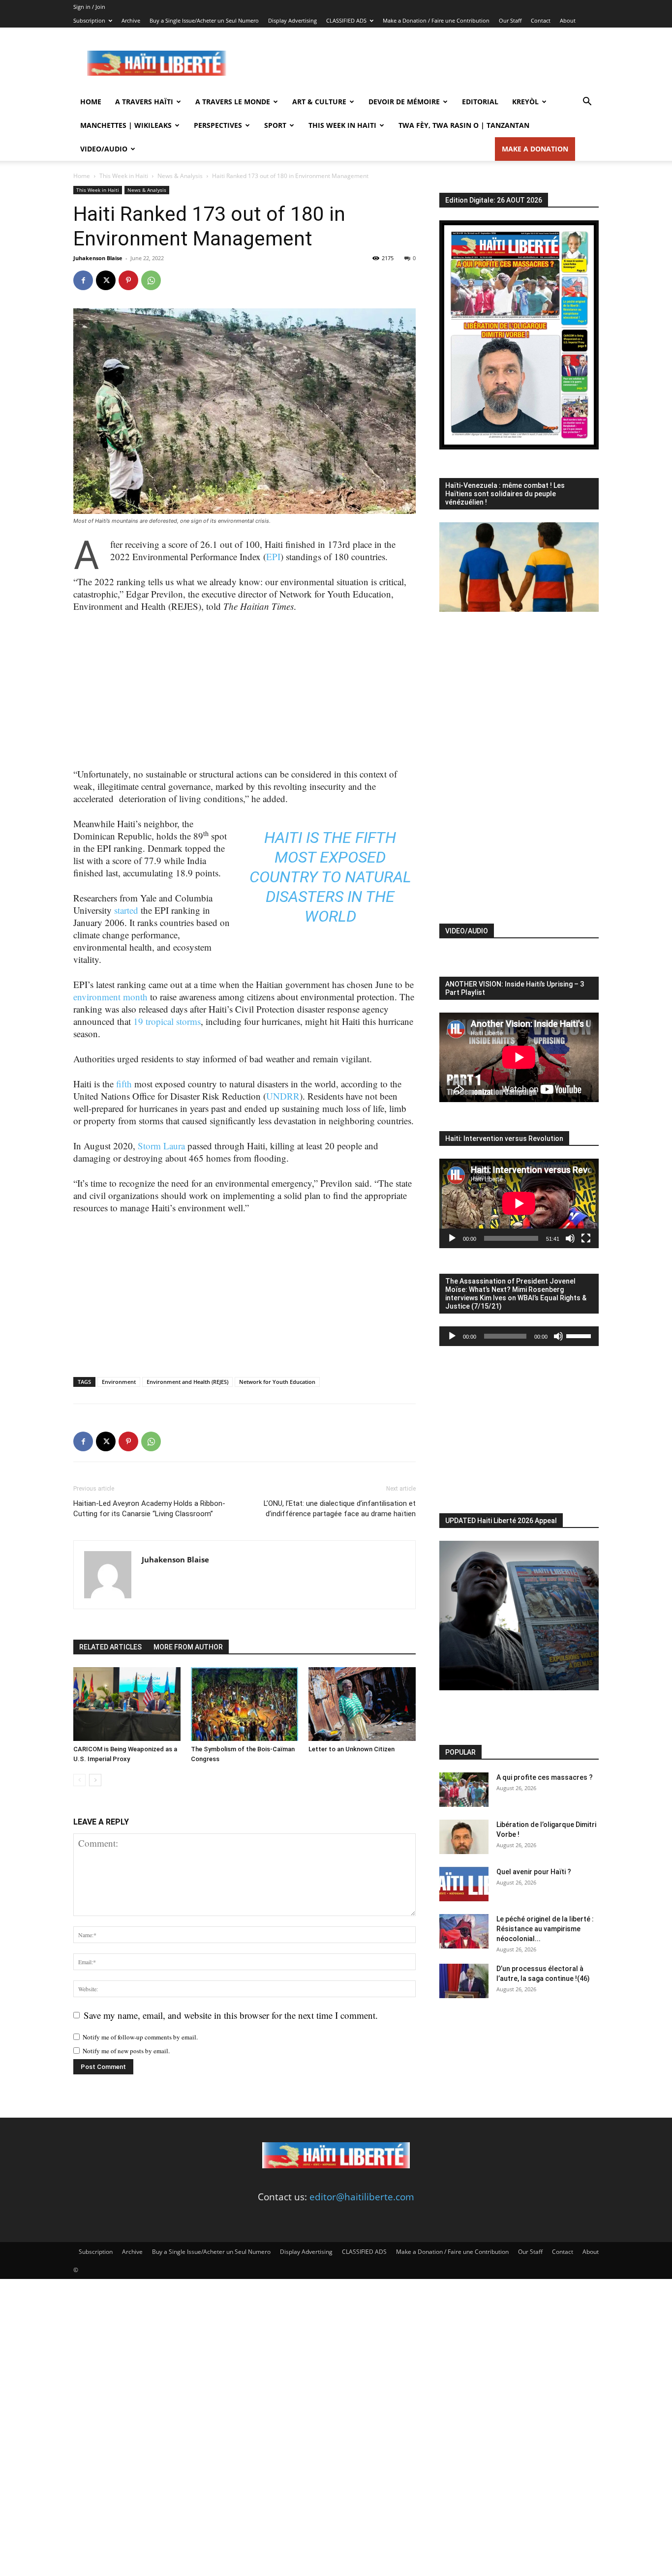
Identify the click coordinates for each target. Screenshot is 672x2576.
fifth (376, 838)
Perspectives (218, 125)
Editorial (480, 102)
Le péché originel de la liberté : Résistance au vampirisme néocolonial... (545, 1929)
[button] (587, 102)
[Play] (452, 1238)
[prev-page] (79, 1780)
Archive (131, 20)
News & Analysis (180, 176)
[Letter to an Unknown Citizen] (362, 1704)
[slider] (580, 1335)
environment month (110, 997)
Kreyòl (525, 102)
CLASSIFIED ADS (346, 20)
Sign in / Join (89, 7)
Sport (275, 125)
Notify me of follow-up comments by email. (140, 2037)
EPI (273, 556)
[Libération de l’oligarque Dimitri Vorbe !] (464, 1837)
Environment (119, 1382)
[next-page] (95, 1780)
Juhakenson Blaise (98, 258)
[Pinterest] (128, 280)
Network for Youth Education (277, 1382)
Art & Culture (319, 102)
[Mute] (570, 1238)
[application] (519, 1203)
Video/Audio (104, 149)
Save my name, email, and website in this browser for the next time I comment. (231, 2015)
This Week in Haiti (342, 125)
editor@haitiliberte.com (362, 2197)
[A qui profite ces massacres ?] (464, 1790)
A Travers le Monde (233, 102)
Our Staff (510, 20)
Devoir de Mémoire (404, 102)
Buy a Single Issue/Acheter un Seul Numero (204, 20)
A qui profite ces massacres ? (545, 1777)
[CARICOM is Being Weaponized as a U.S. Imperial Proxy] (127, 1704)
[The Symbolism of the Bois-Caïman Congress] (244, 1704)
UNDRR (283, 1096)
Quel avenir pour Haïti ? (534, 1872)
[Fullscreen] (586, 1238)
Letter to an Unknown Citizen (351, 1749)
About (568, 20)
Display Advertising (292, 20)
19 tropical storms (167, 1021)
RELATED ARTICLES (110, 1647)
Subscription (89, 20)
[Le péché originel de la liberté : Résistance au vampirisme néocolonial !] (464, 1931)
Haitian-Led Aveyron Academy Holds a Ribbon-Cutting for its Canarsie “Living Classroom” (149, 1509)
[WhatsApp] (151, 280)
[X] (106, 280)
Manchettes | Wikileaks (126, 125)
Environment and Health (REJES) (187, 1382)
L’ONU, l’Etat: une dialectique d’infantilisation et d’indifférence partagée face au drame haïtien (340, 1509)
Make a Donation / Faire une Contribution (436, 20)
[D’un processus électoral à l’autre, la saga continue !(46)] (464, 1981)
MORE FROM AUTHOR (188, 1647)
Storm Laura (161, 1146)
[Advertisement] (420, 63)
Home (91, 102)
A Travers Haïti (144, 102)
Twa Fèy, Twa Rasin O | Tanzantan (464, 125)
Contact (541, 20)
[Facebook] (83, 280)
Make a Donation (535, 149)
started (126, 910)
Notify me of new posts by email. (126, 2051)
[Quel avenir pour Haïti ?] (464, 1884)
